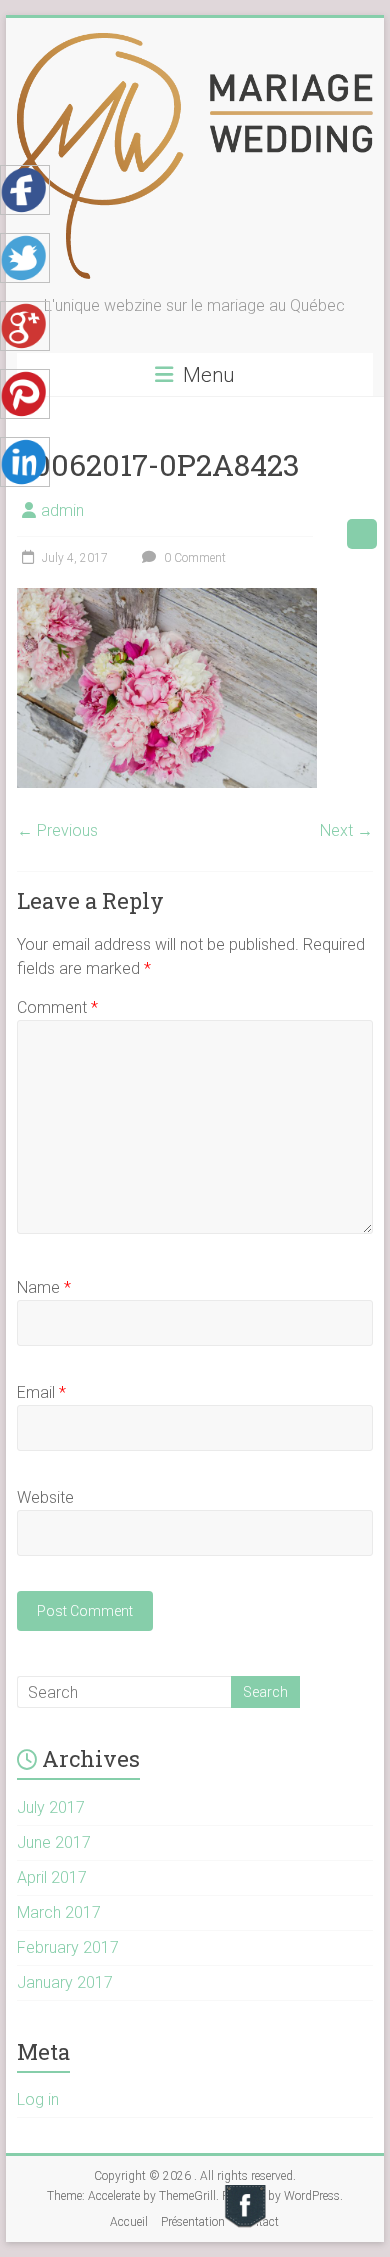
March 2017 (59, 1912)
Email (41, 1392)
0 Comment (193, 558)
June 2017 (54, 1842)
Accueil (129, 2222)
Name (44, 1287)
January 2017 (65, 1982)
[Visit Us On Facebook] (244, 2191)
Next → (346, 830)
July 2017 (51, 1807)
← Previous (57, 830)
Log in (38, 2099)
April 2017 (52, 1877)
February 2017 (68, 1947)
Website (45, 1497)
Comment (57, 1007)
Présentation (193, 2222)
